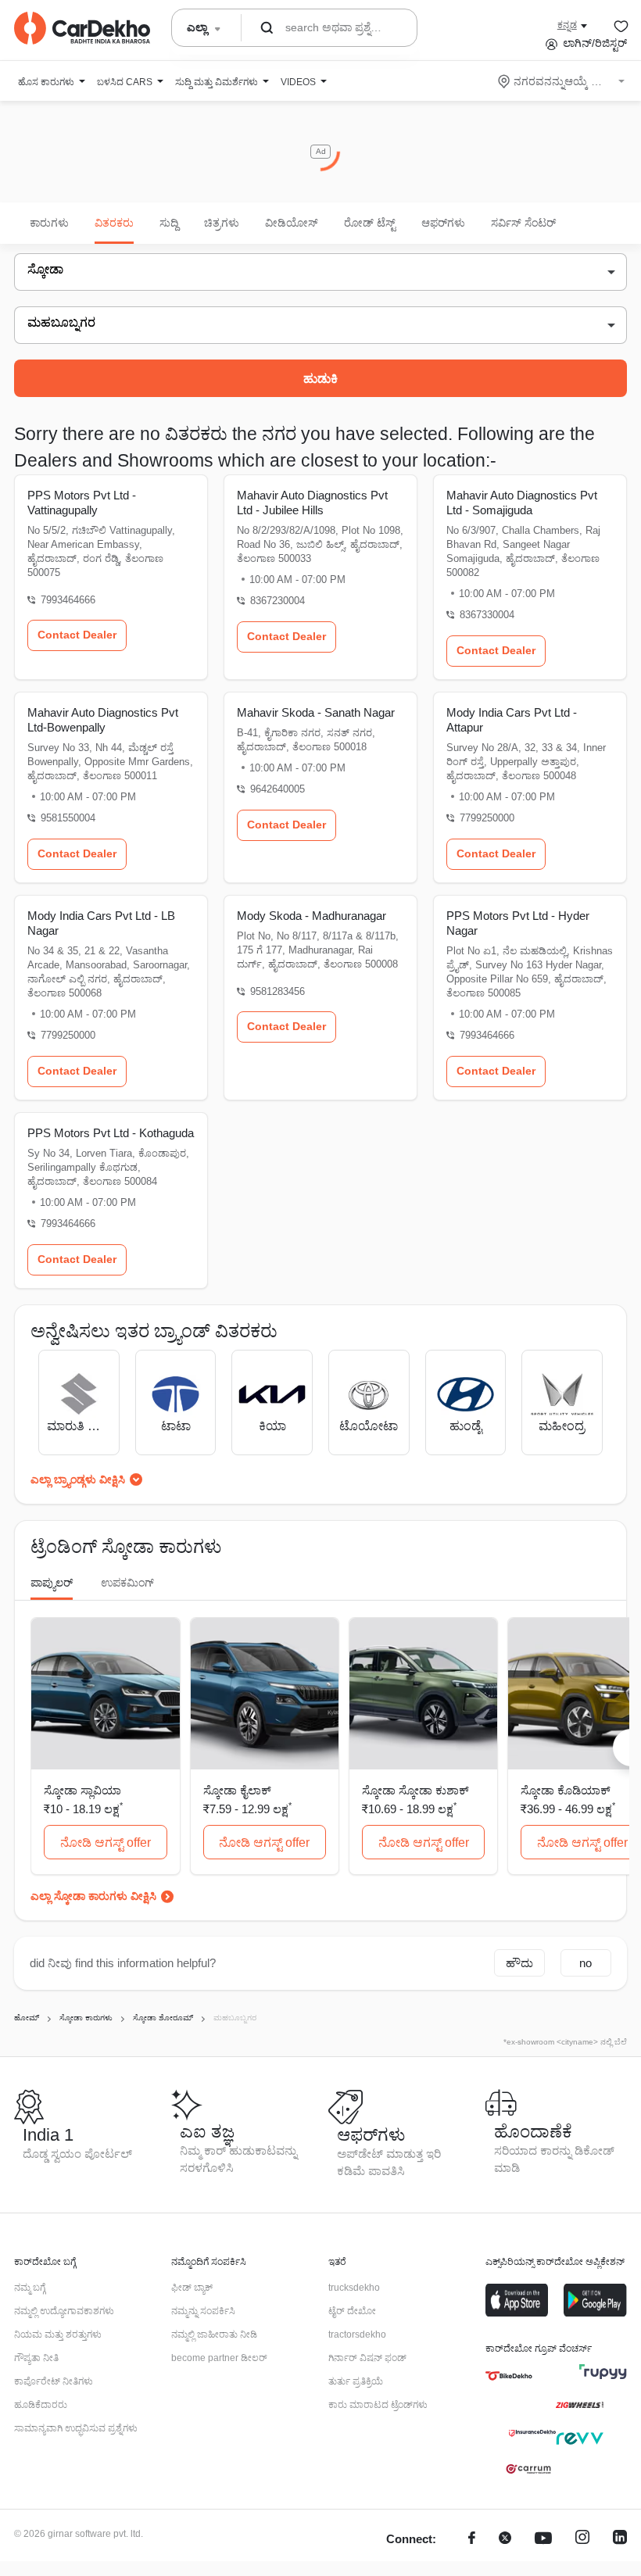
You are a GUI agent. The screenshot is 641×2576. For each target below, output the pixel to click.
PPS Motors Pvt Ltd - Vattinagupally (82, 503)
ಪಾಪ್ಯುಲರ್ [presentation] (52, 1583)
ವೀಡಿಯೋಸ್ (292, 223)
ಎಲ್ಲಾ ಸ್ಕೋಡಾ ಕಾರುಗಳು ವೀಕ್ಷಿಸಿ (93, 1896)
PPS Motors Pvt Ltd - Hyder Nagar (518, 923)
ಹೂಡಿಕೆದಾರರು (41, 2405)
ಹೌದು (519, 1963)
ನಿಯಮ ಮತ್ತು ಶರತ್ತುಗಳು (58, 2334)
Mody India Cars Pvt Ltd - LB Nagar (101, 923)
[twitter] (505, 2540)
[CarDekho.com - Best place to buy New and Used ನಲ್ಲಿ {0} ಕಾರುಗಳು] (82, 28)
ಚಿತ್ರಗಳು (222, 223)
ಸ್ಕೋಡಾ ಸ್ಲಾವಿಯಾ (82, 1790)
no (585, 1963)
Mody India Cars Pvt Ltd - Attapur (512, 720)
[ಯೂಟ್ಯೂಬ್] (543, 2540)
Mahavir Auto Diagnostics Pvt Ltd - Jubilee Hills (312, 503)
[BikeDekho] (509, 2376)
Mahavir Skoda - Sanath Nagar (316, 712)
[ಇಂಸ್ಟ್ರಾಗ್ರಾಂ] (582, 2540)
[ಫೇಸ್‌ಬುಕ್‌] (472, 2540)
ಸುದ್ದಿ (169, 223)
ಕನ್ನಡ (567, 25)
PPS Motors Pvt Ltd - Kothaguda (111, 1133)
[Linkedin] (620, 2540)
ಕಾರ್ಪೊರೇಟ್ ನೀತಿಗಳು (54, 2381)
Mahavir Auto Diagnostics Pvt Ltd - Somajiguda (522, 503)
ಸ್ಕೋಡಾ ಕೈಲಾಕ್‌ (237, 1790)
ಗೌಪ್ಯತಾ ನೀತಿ (36, 2358)
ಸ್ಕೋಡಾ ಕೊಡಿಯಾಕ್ (566, 1790)
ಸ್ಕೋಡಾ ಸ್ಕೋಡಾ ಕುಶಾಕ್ (415, 1790)
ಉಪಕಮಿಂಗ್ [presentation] (127, 1583)
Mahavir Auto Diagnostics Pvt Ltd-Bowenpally (103, 720)
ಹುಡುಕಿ (320, 379)
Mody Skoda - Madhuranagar (312, 916)
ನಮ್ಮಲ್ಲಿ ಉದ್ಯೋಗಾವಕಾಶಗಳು (64, 2311)
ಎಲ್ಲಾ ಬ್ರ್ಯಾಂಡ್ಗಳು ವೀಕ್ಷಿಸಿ (78, 1479)
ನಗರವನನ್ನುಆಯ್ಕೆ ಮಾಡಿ (562, 81)
